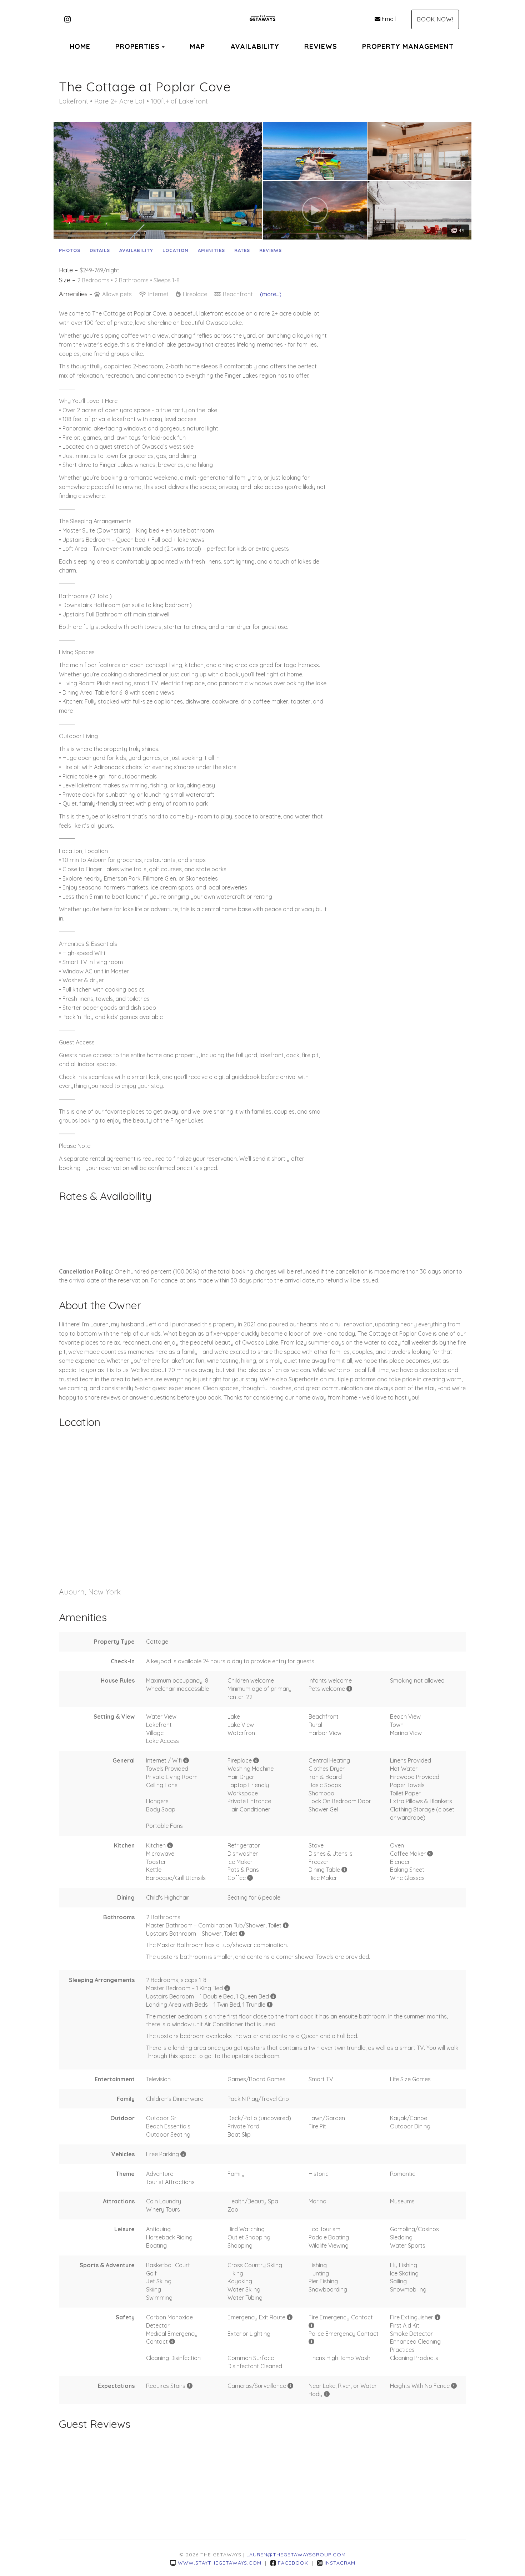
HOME (80, 46)
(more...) (271, 294)
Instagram (340, 2563)
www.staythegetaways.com (220, 2563)
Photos (70, 250)
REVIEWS (321, 46)
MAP (197, 46)
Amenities (211, 250)
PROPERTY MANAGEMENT (408, 46)
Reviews (271, 250)
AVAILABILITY (255, 46)
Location (176, 250)
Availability (136, 250)
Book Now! (435, 19)
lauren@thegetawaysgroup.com (296, 2555)
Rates (242, 250)
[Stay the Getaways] (262, 20)
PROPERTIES (137, 46)
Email (389, 19)
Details (100, 250)
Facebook (293, 2563)
